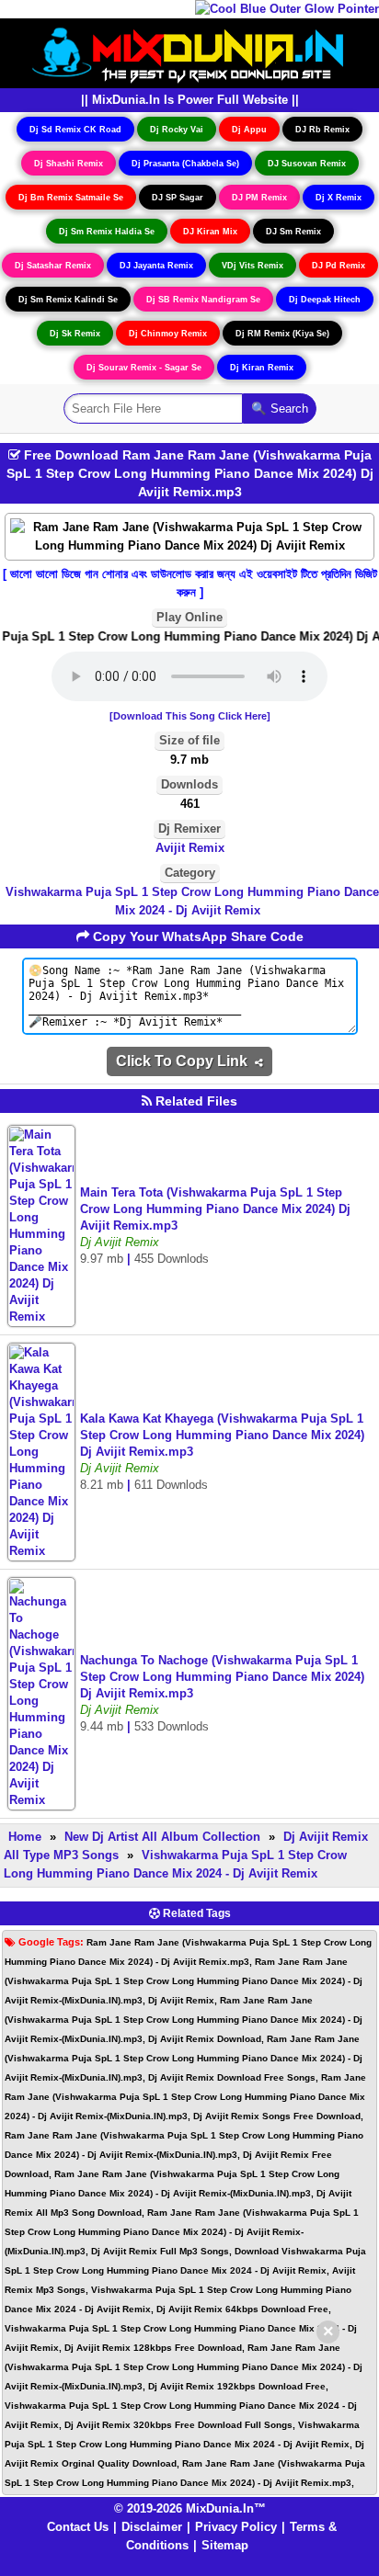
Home (25, 1837)
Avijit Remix (190, 848)
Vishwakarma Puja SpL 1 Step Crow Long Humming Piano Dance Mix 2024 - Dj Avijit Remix (192, 901)
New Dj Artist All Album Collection (162, 1837)
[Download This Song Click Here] (190, 716)
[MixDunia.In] (189, 52)
